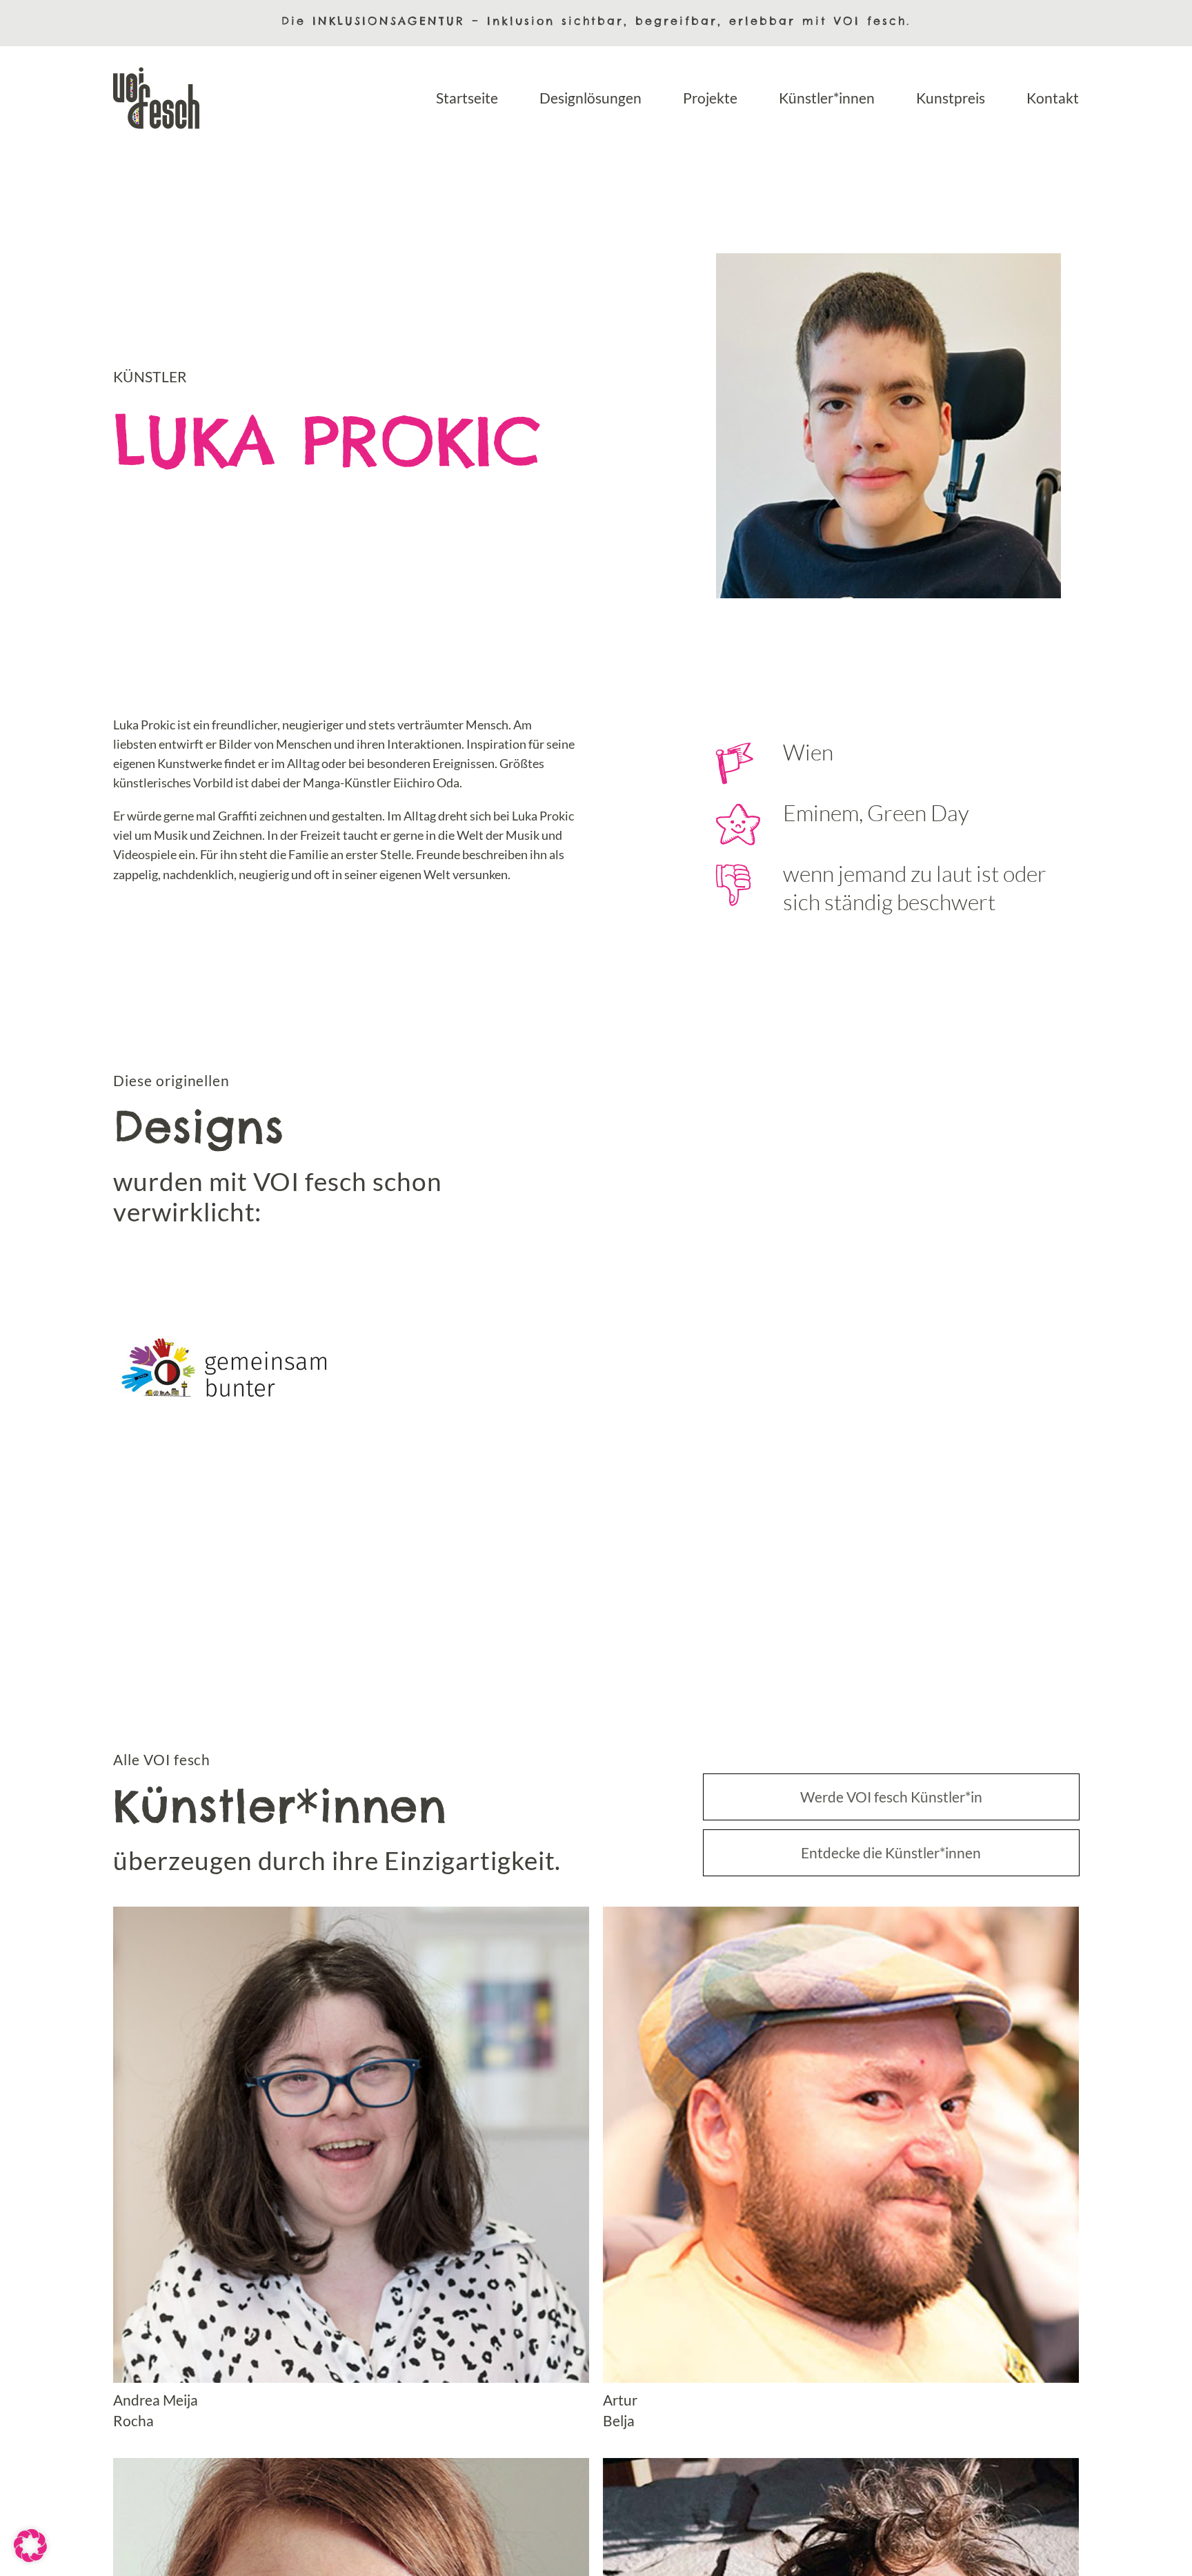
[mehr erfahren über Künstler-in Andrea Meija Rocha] (351, 2169)
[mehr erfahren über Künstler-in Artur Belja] (841, 2169)
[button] (30, 2546)
